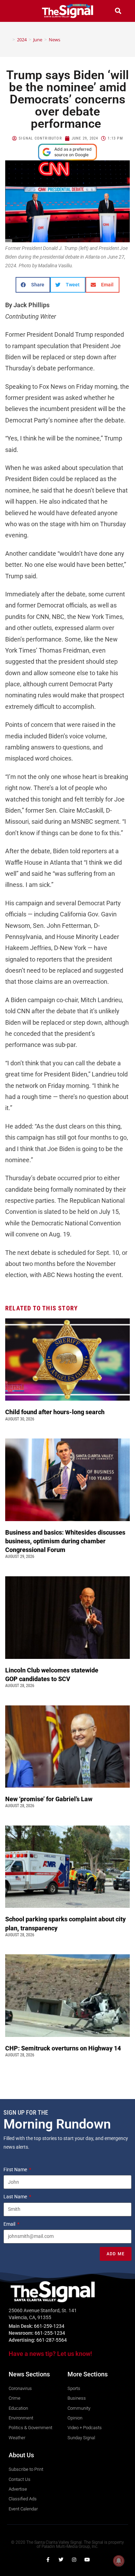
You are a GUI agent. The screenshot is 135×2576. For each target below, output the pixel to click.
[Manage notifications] (119, 2561)
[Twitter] (61, 2560)
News (55, 40)
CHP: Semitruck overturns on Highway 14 (64, 2048)
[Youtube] (87, 2560)
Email (10, 2224)
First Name (16, 2170)
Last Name (16, 2197)
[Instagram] (74, 2560)
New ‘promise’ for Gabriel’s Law (49, 1799)
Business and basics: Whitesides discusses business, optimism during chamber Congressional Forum (65, 1541)
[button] (17, 11)
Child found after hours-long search (56, 1412)
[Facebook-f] (48, 2560)
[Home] (9, 40)
